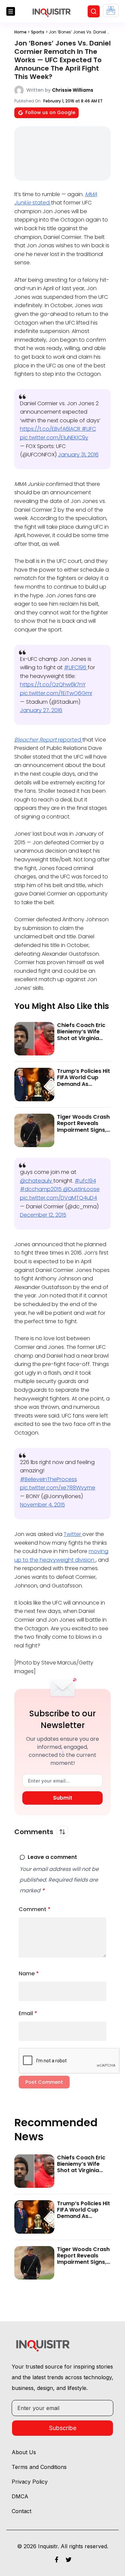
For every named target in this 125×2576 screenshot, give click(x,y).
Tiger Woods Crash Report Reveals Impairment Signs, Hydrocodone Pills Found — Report (83, 1130)
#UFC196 (76, 667)
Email (28, 2013)
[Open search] (94, 11)
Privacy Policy (30, 2482)
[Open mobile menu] (11, 11)
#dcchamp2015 (41, 1189)
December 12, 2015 (43, 1215)
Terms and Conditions (39, 2467)
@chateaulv (37, 1181)
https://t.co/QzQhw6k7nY (53, 684)
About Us (24, 2452)
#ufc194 (85, 1181)
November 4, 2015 (42, 1505)
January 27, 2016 (41, 710)
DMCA (20, 2496)
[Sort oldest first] (62, 1832)
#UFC (89, 429)
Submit (63, 1798)
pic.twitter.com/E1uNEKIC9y (54, 438)
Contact (21, 2511)
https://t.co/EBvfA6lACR (51, 429)
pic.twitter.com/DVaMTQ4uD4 (58, 1198)
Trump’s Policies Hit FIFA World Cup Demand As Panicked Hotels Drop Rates (83, 1084)
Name (29, 1973)
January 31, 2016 (78, 455)
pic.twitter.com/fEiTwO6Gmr (56, 693)
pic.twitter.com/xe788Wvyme (58, 1488)
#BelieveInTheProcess (48, 1479)
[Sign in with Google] (111, 11)
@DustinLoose (81, 1189)
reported (48, 740)
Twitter (73, 1534)
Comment (35, 1909)
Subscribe (63, 2428)
